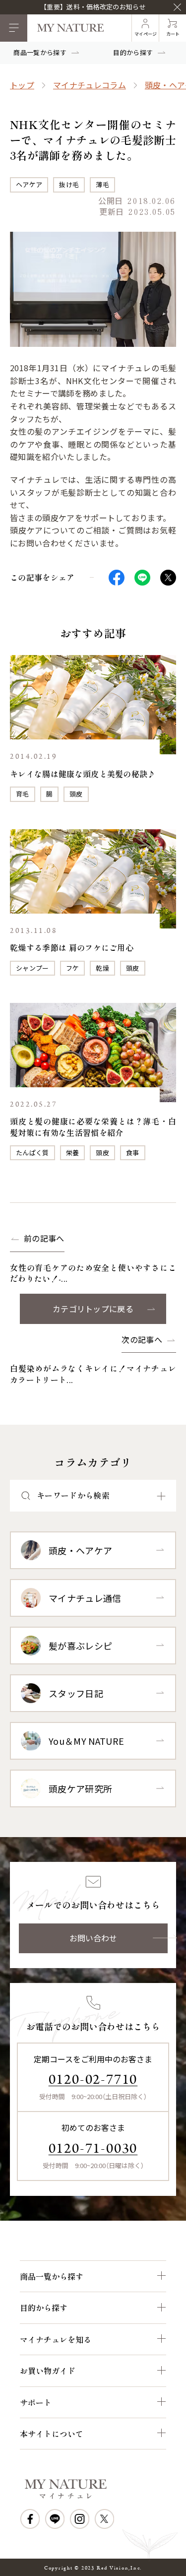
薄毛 (102, 184)
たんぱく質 (32, 1153)
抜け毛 (69, 184)
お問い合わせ (93, 1938)
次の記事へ (142, 1340)
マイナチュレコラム (90, 85)
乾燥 (102, 968)
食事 (133, 1153)
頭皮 (76, 794)
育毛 (23, 794)
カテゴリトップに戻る (93, 1309)
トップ (22, 85)
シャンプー (32, 968)
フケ (73, 968)
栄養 (73, 1153)
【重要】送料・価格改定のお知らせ (93, 7)
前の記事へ (44, 1238)
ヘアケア (29, 184)
